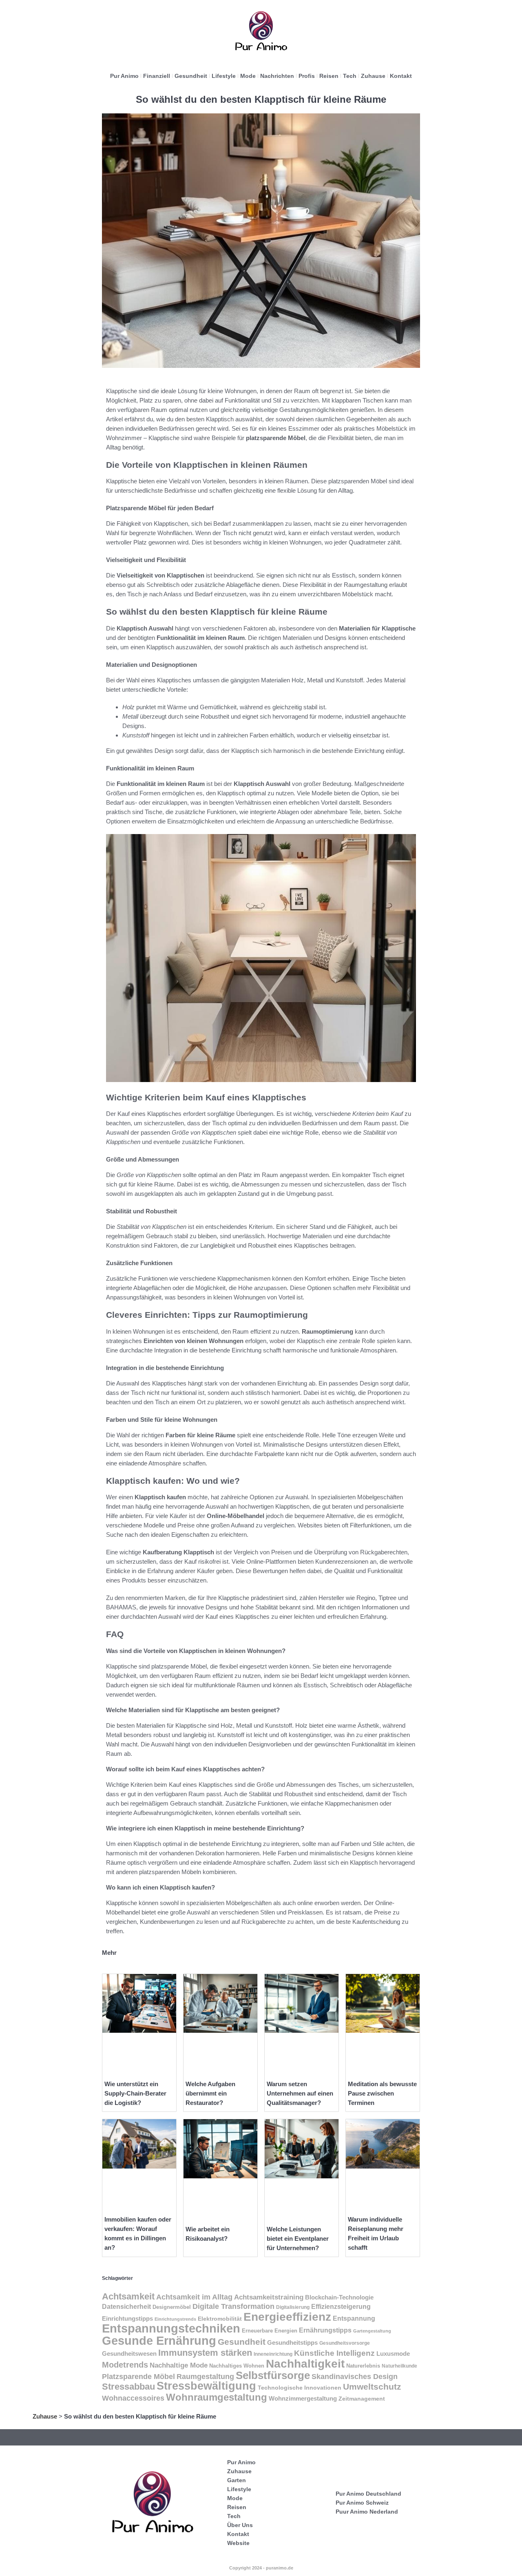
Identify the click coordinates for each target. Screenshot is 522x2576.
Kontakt (401, 76)
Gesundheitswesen (129, 2354)
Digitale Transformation (233, 2306)
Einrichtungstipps (127, 2319)
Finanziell (157, 76)
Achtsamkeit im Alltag (194, 2297)
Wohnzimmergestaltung (303, 2398)
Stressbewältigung (206, 2386)
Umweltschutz (372, 2387)
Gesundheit (191, 76)
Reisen (329, 76)
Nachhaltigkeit (305, 2364)
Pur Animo (124, 76)
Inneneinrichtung (273, 2354)
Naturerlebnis (363, 2366)
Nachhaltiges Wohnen (237, 2366)
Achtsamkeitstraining (269, 2297)
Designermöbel (172, 2307)
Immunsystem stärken (205, 2353)
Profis (307, 76)
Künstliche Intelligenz (334, 2353)
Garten (237, 2480)
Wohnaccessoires (133, 2398)
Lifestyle (224, 76)
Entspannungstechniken (171, 2328)
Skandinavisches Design (355, 2377)
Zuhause (373, 76)
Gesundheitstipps (292, 2343)
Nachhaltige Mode (179, 2365)
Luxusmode (393, 2354)
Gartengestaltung (372, 2331)
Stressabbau (128, 2387)
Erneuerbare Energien (270, 2331)
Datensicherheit (126, 2307)
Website (238, 2543)
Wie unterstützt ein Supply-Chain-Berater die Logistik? (135, 2093)
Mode (248, 76)
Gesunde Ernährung (159, 2340)
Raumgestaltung (205, 2377)
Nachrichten (277, 76)
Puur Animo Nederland (367, 2512)
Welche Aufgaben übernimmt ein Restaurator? (210, 2093)
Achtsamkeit (128, 2296)
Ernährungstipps (325, 2330)
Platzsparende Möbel (138, 2376)
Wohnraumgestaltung (217, 2397)
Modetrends (125, 2365)
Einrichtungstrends (175, 2319)
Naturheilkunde (399, 2366)
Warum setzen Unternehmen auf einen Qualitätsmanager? (300, 2093)
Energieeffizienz (287, 2317)
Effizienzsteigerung (341, 2307)
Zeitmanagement (362, 2399)
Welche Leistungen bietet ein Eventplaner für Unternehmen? (298, 2239)
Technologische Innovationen (300, 2388)
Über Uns (240, 2525)
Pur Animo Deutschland (368, 2494)
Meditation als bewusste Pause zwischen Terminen (382, 2093)
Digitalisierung (293, 2307)
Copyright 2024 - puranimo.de (261, 2568)
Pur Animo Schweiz (362, 2503)
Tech (350, 76)
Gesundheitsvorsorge (345, 2343)
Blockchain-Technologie (339, 2297)
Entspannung (354, 2318)
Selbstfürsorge (273, 2375)
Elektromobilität (220, 2319)
